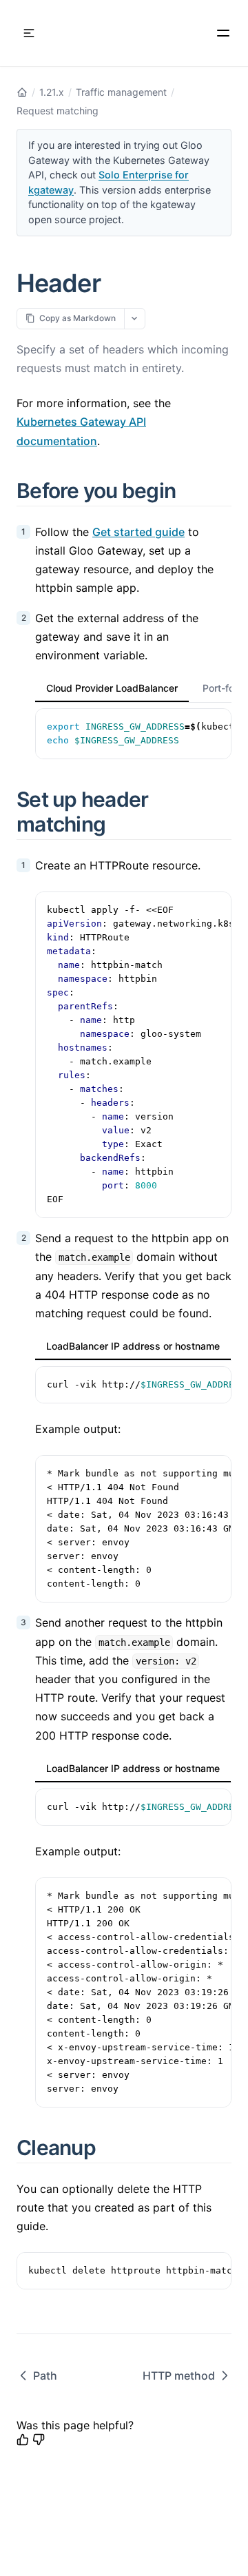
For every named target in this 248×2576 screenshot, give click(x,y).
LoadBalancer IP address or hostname (133, 1346)
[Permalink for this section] (192, 491)
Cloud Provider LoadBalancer (112, 688)
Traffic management (121, 92)
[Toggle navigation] (29, 33)
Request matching (58, 111)
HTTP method (179, 2376)
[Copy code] (214, 726)
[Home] (22, 92)
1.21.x (52, 92)
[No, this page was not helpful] (39, 2440)
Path (45, 2376)
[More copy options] (135, 319)
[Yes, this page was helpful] (23, 2440)
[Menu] (223, 33)
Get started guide (138, 532)
